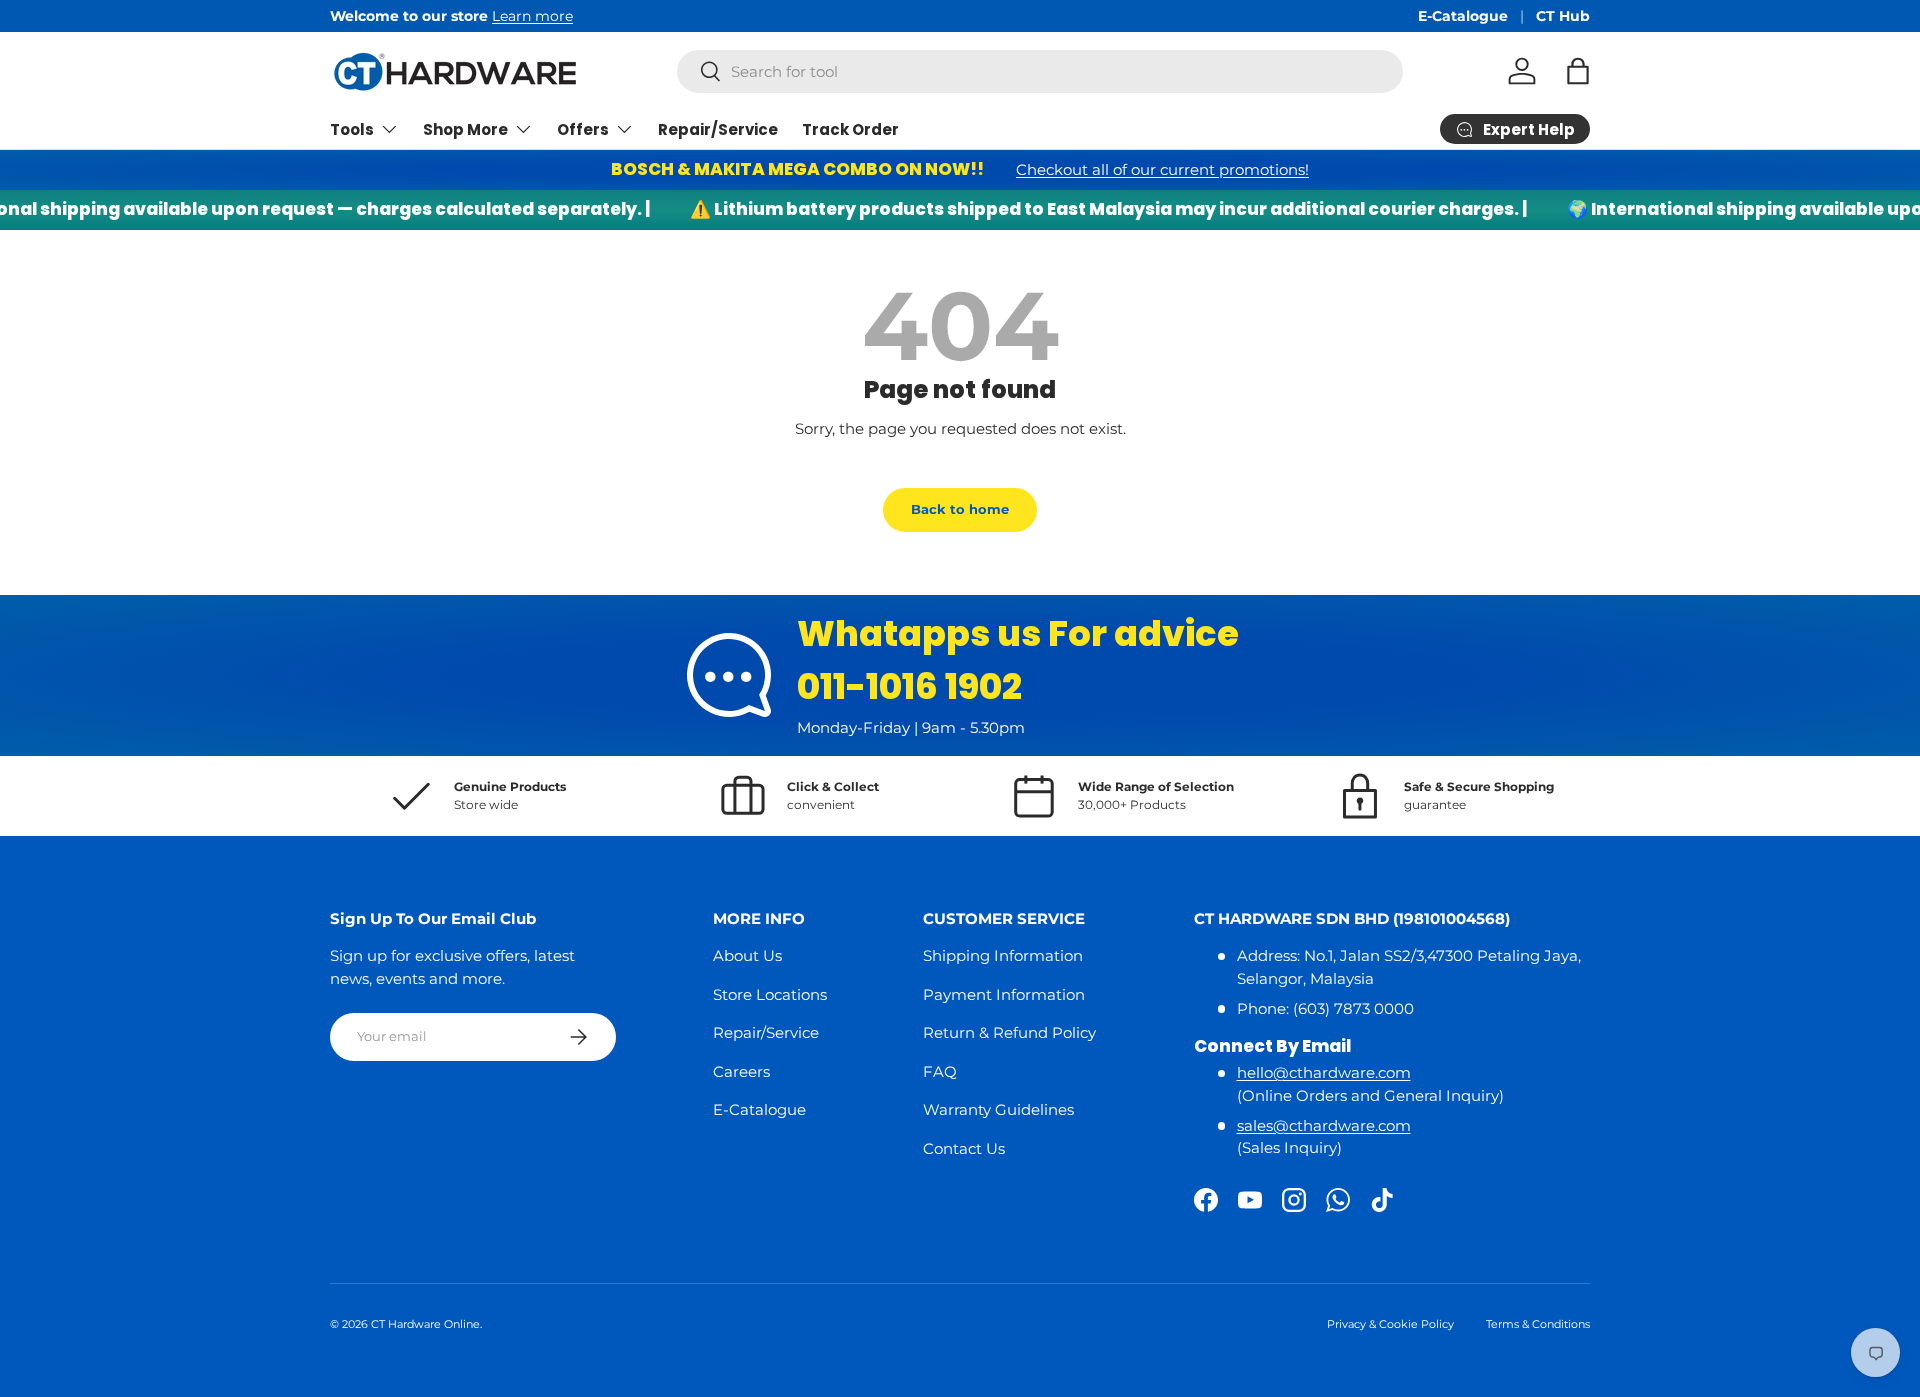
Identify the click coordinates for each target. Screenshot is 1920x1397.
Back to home (960, 509)
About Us (747, 955)
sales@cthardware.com (1324, 1125)
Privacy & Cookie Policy (1390, 1324)
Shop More (465, 129)
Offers (583, 129)
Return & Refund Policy (1009, 1032)
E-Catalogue (1463, 16)
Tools (352, 129)
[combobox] (1040, 71)
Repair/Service (718, 129)
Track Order (850, 129)
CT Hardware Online (425, 1324)
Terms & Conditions (1538, 1324)
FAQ (940, 1071)
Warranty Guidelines (998, 1109)
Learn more (532, 16)
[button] (1578, 71)
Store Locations (770, 994)
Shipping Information (1003, 955)
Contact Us (964, 1148)
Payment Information (1004, 994)
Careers (741, 1071)
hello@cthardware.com (1324, 1072)
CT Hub (1563, 16)
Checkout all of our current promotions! (1162, 169)
